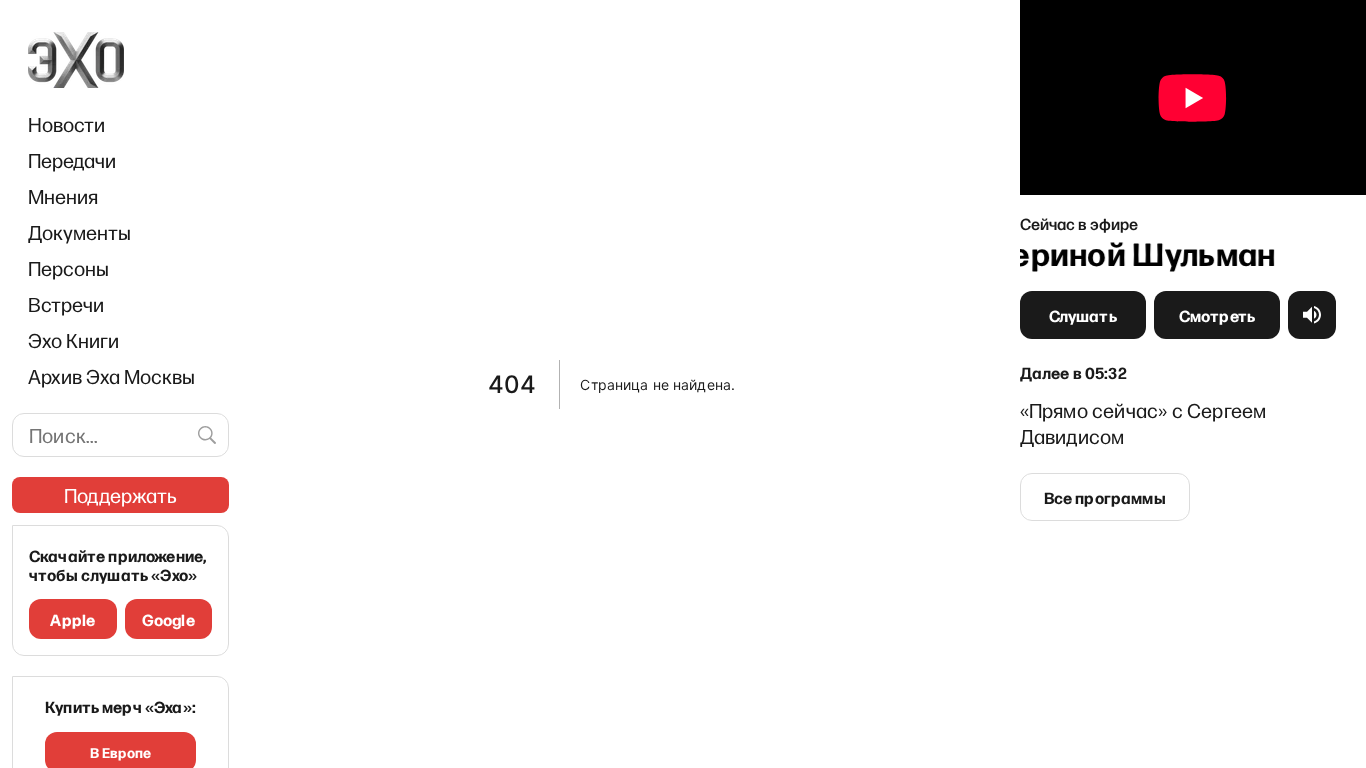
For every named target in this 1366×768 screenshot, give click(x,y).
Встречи (66, 304)
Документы (79, 232)
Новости (66, 124)
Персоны (68, 268)
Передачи (72, 160)
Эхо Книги (73, 340)
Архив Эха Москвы (111, 376)
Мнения (63, 196)
